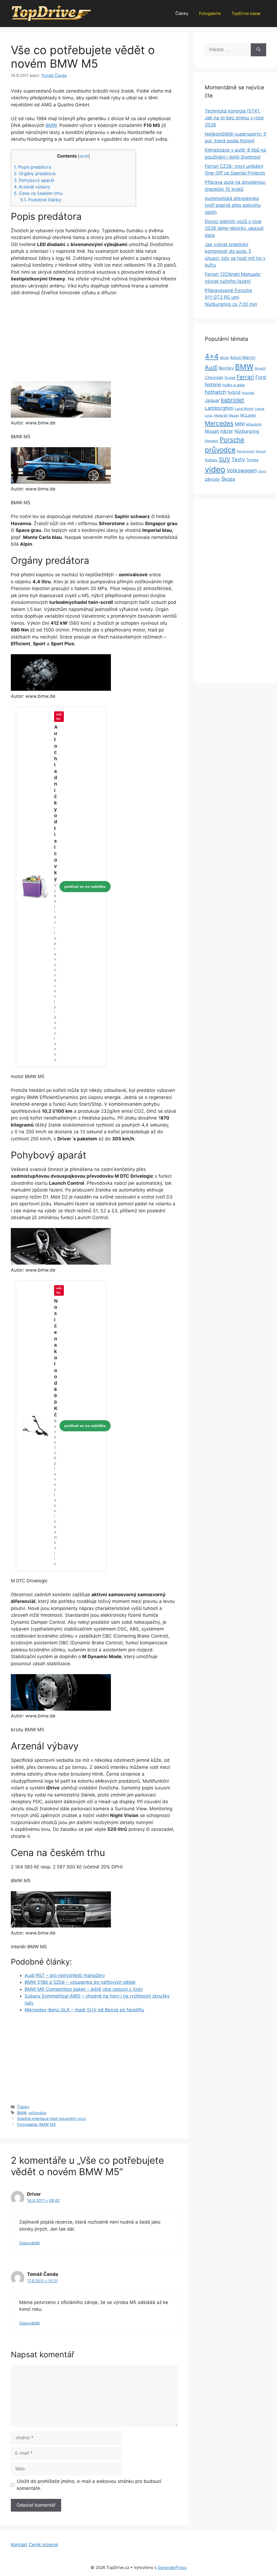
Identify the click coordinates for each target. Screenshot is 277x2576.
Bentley (226, 368)
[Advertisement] (94, 341)
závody (212, 479)
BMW (51, 125)
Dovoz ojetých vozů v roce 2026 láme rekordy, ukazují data (234, 228)
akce (224, 357)
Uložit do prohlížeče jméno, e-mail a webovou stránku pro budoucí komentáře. (89, 2485)
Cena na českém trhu (38, 193)
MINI (240, 424)
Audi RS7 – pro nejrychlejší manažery (65, 1975)
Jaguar (212, 400)
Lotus (209, 415)
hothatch (215, 392)
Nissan (212, 431)
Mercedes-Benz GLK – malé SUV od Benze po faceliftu (84, 2010)
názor (227, 431)
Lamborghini (219, 408)
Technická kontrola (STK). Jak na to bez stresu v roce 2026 (234, 118)
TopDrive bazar (246, 13)
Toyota (252, 460)
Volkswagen (242, 470)
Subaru (211, 460)
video (215, 469)
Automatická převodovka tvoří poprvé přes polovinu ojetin (233, 205)
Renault (261, 451)
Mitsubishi (254, 424)
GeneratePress (172, 2567)
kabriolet (233, 400)
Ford (261, 377)
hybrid (234, 392)
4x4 (212, 356)
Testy (238, 459)
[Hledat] (258, 50)
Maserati (221, 415)
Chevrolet (214, 378)
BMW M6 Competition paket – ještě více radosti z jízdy (84, 1989)
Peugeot (212, 441)
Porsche (232, 440)
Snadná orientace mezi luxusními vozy (52, 2118)
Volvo (262, 471)
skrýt (84, 156)
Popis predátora (32, 167)
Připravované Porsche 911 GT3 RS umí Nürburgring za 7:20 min (231, 297)
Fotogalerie (210, 13)
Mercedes (219, 423)
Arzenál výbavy (32, 187)
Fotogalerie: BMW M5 (37, 2124)
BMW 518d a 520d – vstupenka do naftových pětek (80, 1982)
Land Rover (244, 408)
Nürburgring (247, 431)
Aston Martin (243, 357)
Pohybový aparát (34, 180)
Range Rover (246, 451)
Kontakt (19, 2545)
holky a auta (233, 385)
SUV (225, 459)
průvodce (37, 2113)
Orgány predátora (35, 174)
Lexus (260, 409)
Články (182, 13)
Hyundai (248, 393)
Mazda (234, 415)
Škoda (228, 479)
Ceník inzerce (43, 2545)
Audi (211, 367)
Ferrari (245, 377)
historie (213, 384)
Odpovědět (29, 2243)
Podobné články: (41, 200)
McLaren (248, 415)
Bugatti (260, 368)
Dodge (230, 378)
